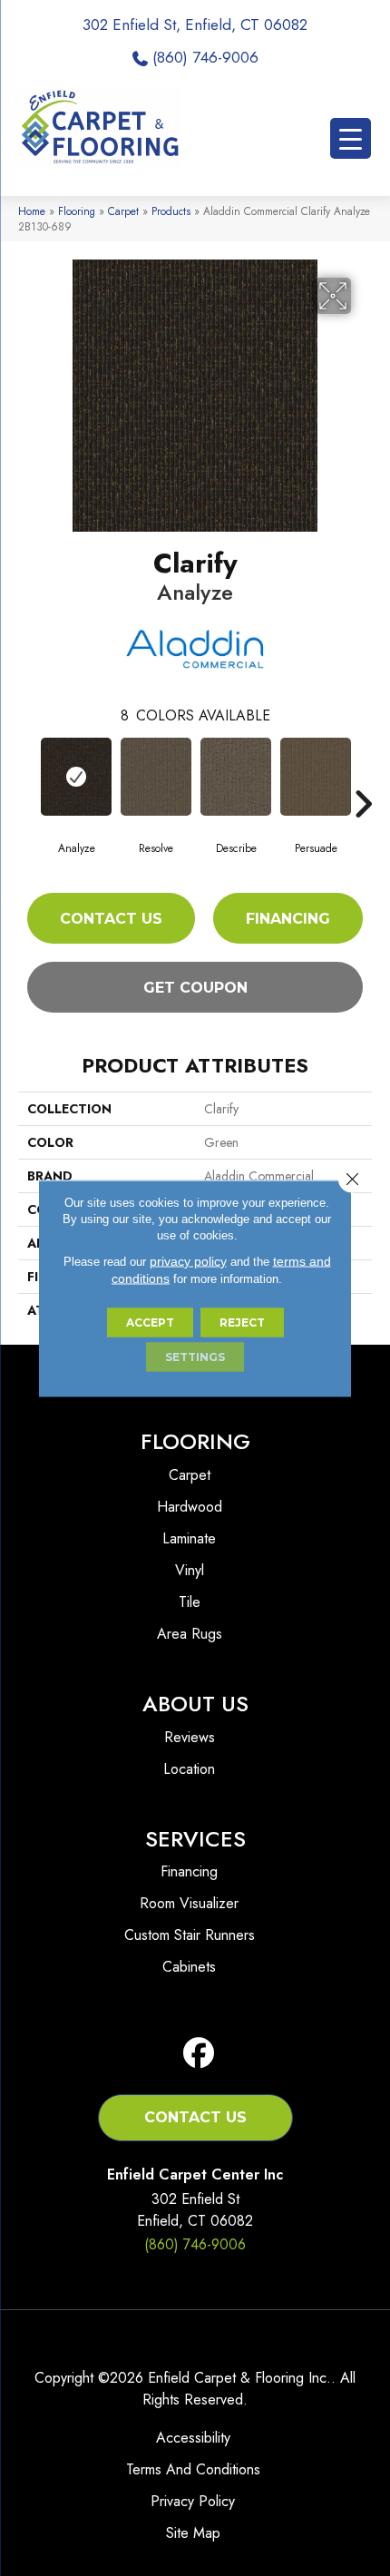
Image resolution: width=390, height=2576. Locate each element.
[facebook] (199, 2054)
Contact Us (111, 919)
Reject (242, 1322)
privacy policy (188, 1260)
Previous (27, 777)
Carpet (123, 211)
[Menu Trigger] (351, 138)
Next (363, 777)
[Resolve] (156, 777)
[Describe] (236, 777)
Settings (195, 1356)
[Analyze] (76, 777)
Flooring (77, 211)
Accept (150, 1322)
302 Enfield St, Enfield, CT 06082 (195, 24)
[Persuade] (316, 777)
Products (171, 211)
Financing (288, 919)
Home (32, 211)
